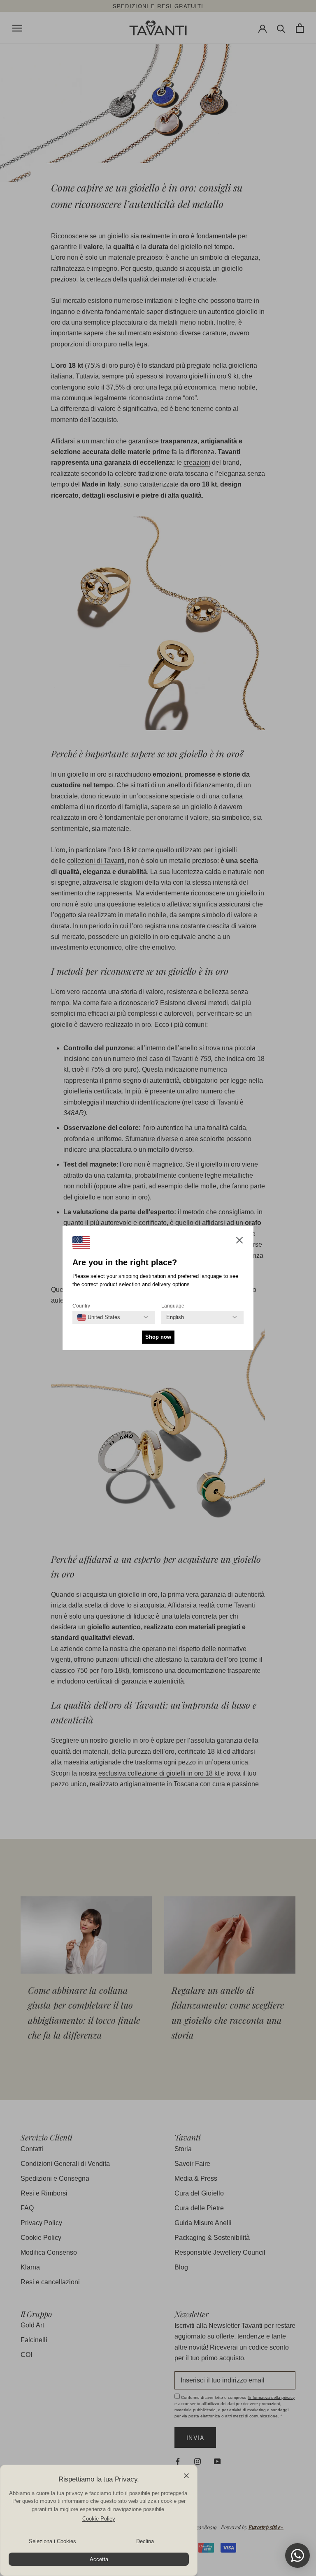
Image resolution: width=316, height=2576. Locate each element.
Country (81, 1306)
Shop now (158, 1337)
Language (173, 1306)
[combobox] (99, 1317)
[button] (239, 1242)
